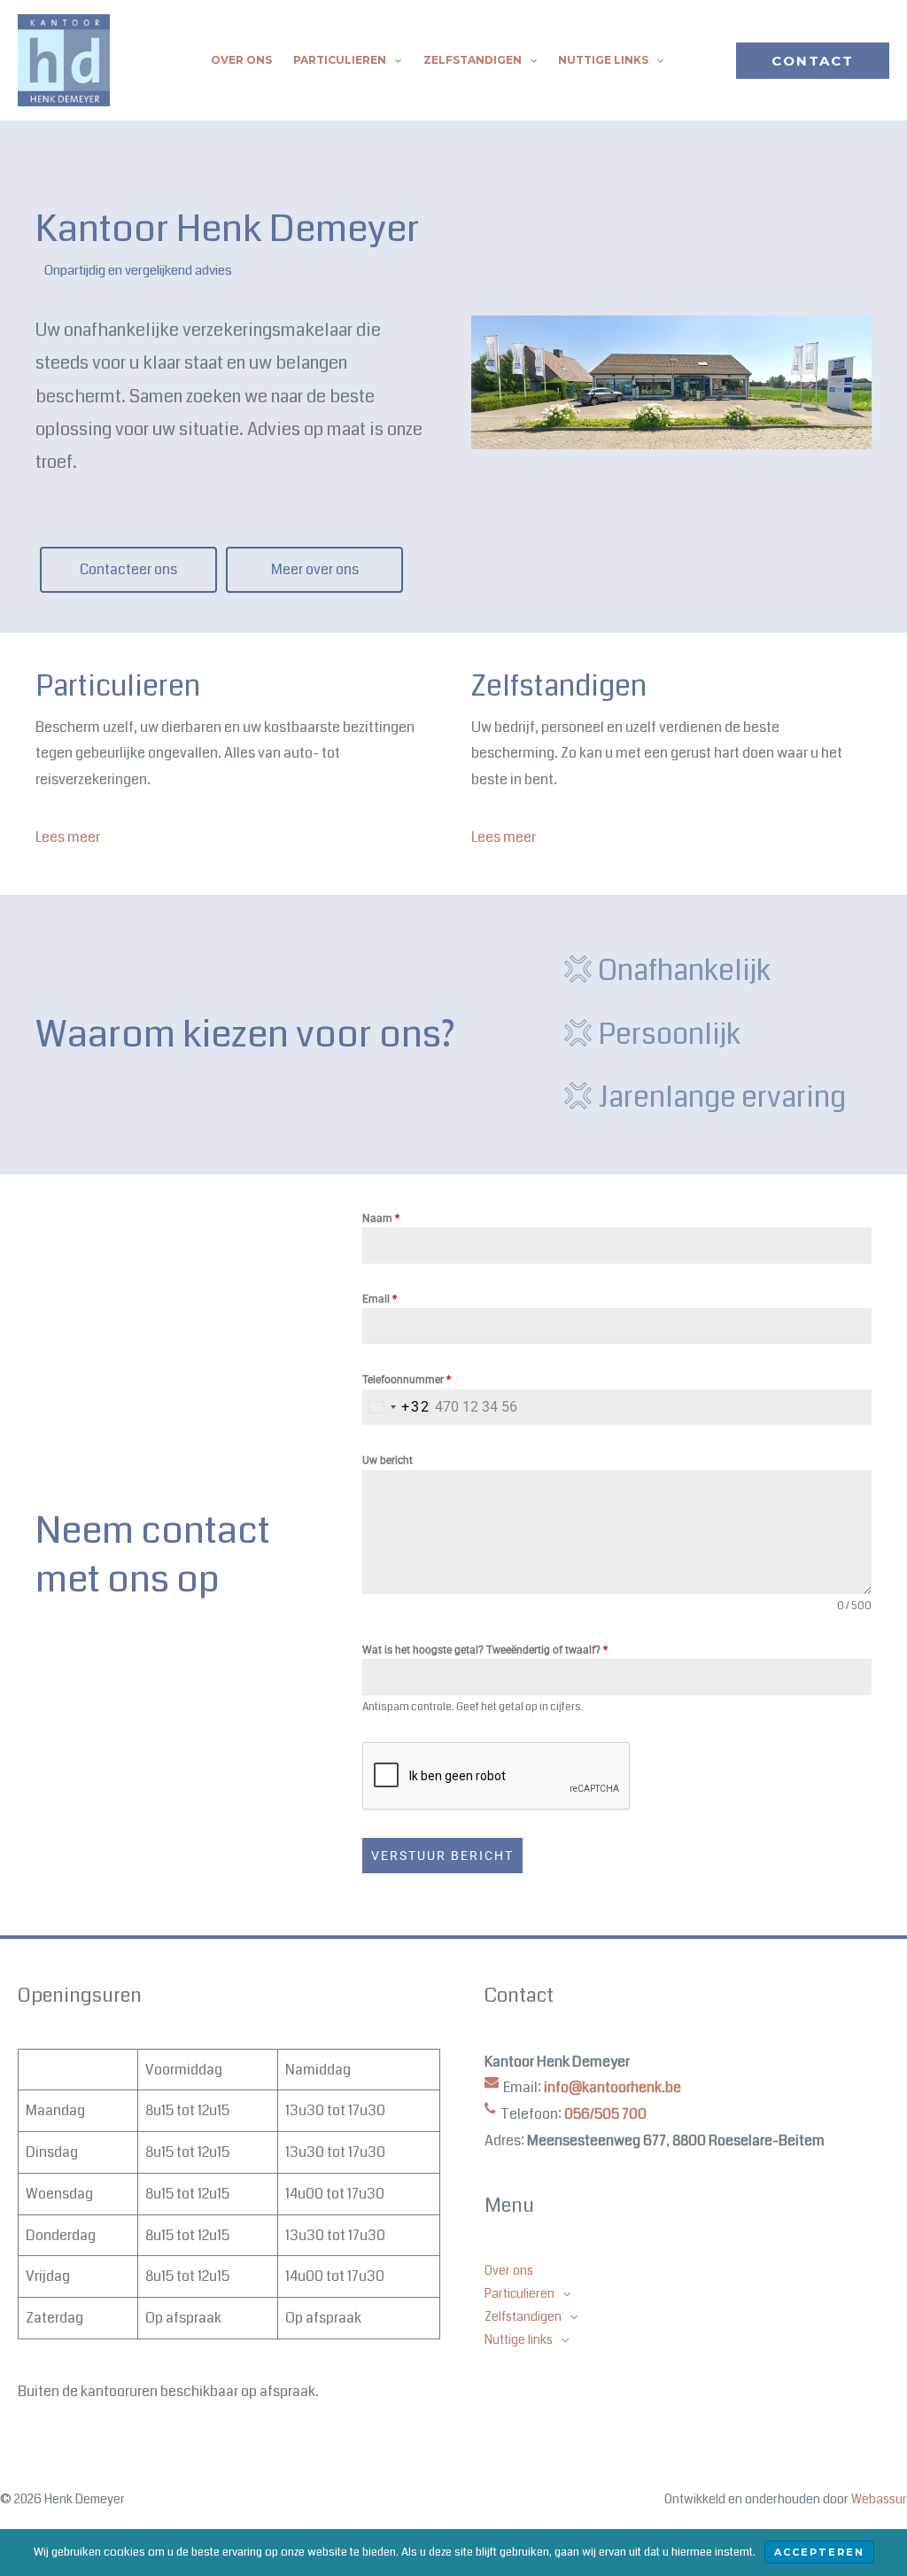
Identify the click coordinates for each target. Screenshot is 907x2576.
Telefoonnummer (407, 1380)
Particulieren (340, 60)
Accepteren (819, 2552)
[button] (394, 60)
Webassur (879, 2499)
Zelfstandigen (473, 60)
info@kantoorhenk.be (612, 2087)
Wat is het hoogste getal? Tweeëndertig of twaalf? (485, 1650)
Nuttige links (603, 60)
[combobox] (396, 1408)
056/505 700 (605, 2114)
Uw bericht (388, 1460)
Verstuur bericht (442, 1856)
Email (380, 1299)
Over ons (241, 60)
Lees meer (68, 837)
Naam (381, 1218)
